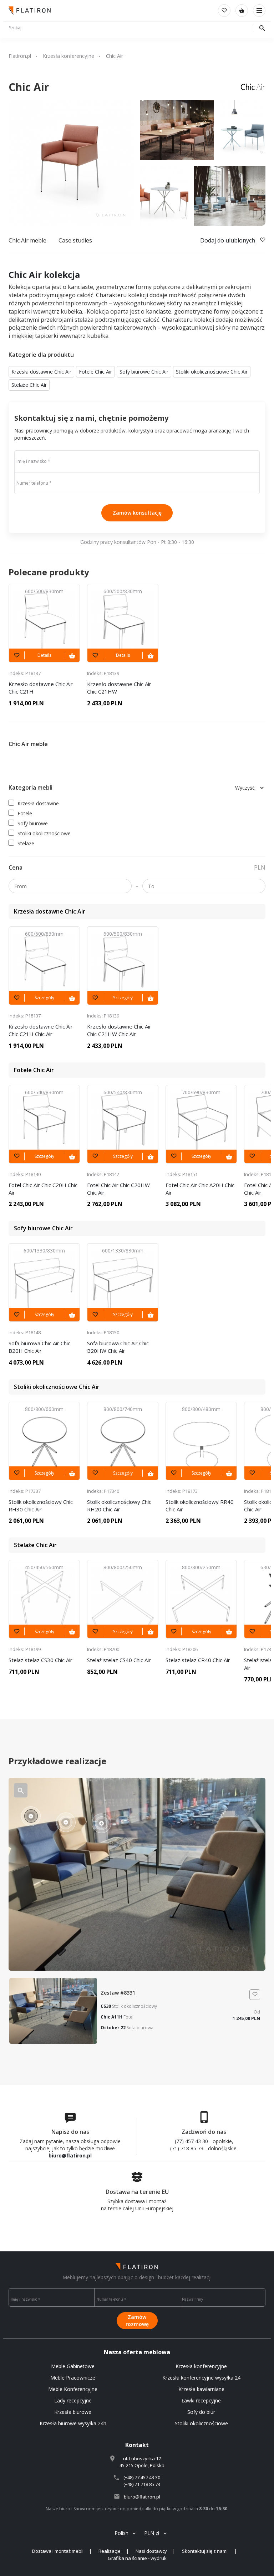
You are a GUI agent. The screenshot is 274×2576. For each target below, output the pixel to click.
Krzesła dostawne (38, 803)
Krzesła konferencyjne (68, 56)
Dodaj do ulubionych (228, 240)
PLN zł (152, 2533)
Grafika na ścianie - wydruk (137, 2558)
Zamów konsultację (137, 513)
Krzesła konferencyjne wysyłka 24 (201, 2378)
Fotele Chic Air (95, 372)
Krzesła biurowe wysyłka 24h (73, 2423)
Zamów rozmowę (137, 2320)
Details (44, 655)
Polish (121, 2533)
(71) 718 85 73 (187, 2148)
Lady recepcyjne (73, 2400)
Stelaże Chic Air (29, 385)
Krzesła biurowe (73, 2412)
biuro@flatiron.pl (70, 2155)
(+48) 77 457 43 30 (142, 2477)
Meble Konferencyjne (73, 2389)
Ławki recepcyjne (201, 2400)
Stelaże (26, 843)
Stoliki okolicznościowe (44, 833)
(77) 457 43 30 (191, 2141)
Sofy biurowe (33, 823)
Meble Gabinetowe (73, 2366)
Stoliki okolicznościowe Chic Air (212, 372)
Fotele (25, 813)
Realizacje (110, 2551)
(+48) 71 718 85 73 (142, 2484)
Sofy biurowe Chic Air (144, 372)
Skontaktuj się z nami (205, 2551)
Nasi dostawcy (151, 2551)
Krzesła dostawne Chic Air (41, 372)
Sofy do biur (201, 2412)
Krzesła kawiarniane (201, 2389)
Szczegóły (44, 998)
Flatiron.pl (20, 56)
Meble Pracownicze (73, 2378)
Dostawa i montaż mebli (58, 2551)
